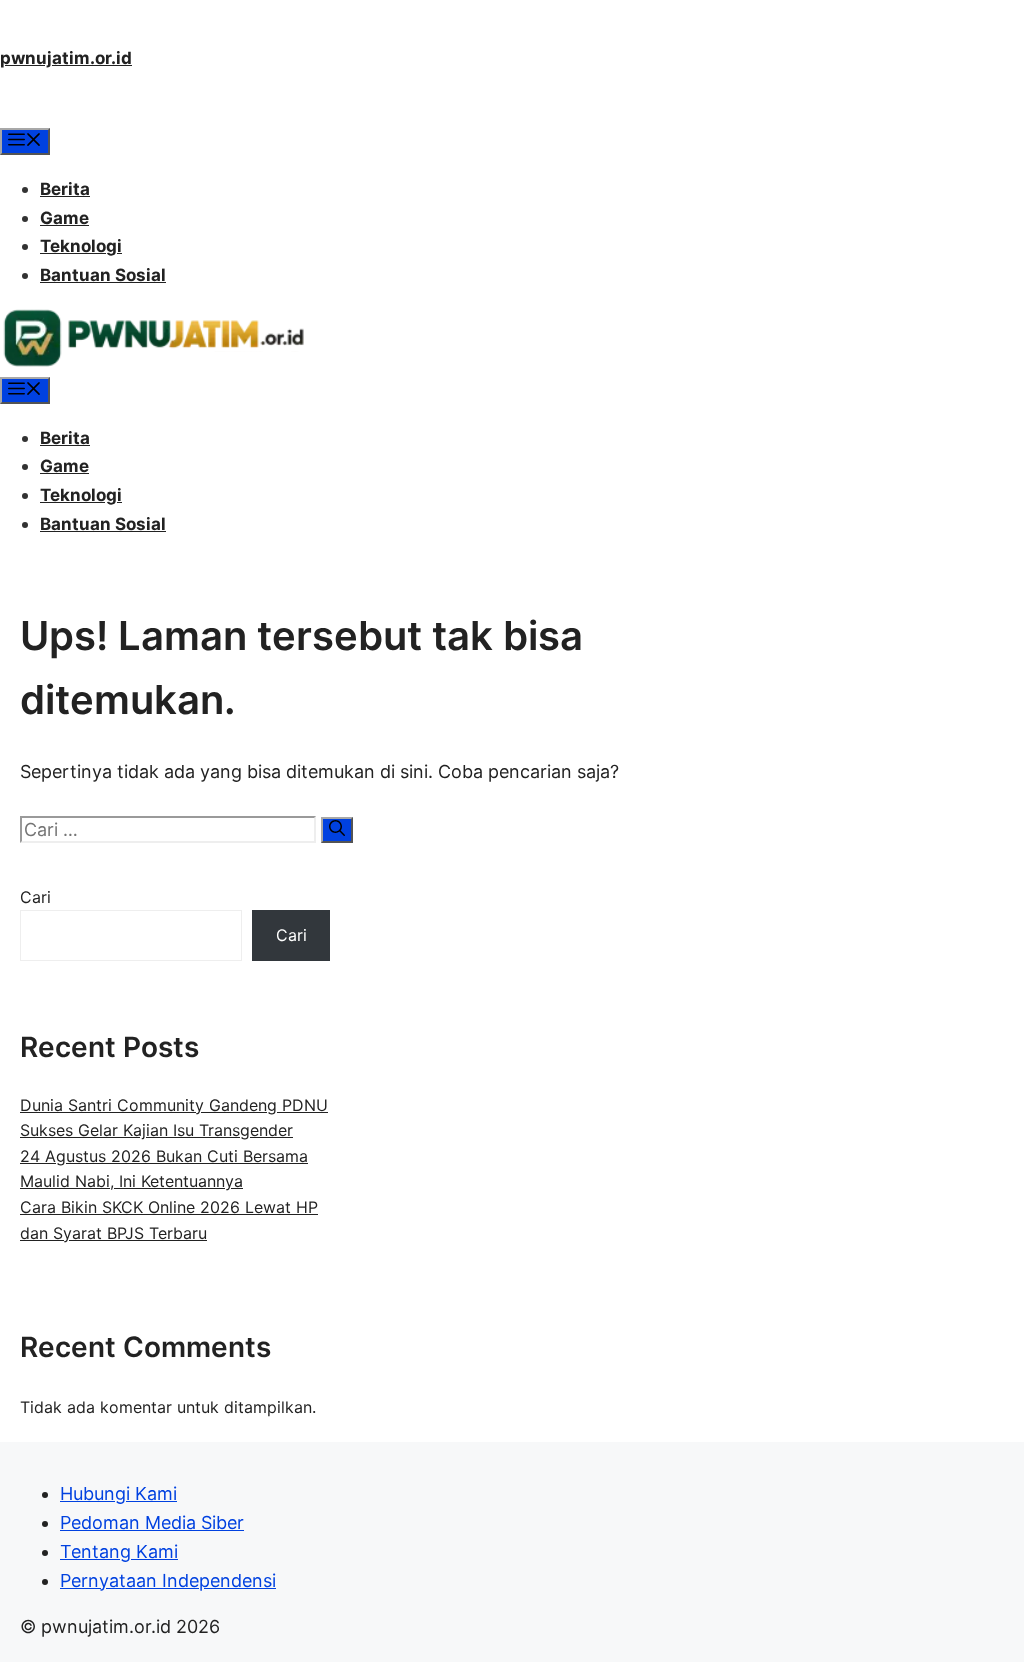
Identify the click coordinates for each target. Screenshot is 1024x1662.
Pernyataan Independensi (168, 1580)
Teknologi (81, 246)
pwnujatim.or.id (66, 58)
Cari (35, 897)
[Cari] (337, 830)
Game (64, 218)
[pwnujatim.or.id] (153, 362)
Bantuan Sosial (103, 275)
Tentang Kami (119, 1551)
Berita (65, 189)
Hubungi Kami (118, 1493)
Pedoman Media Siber (152, 1522)
